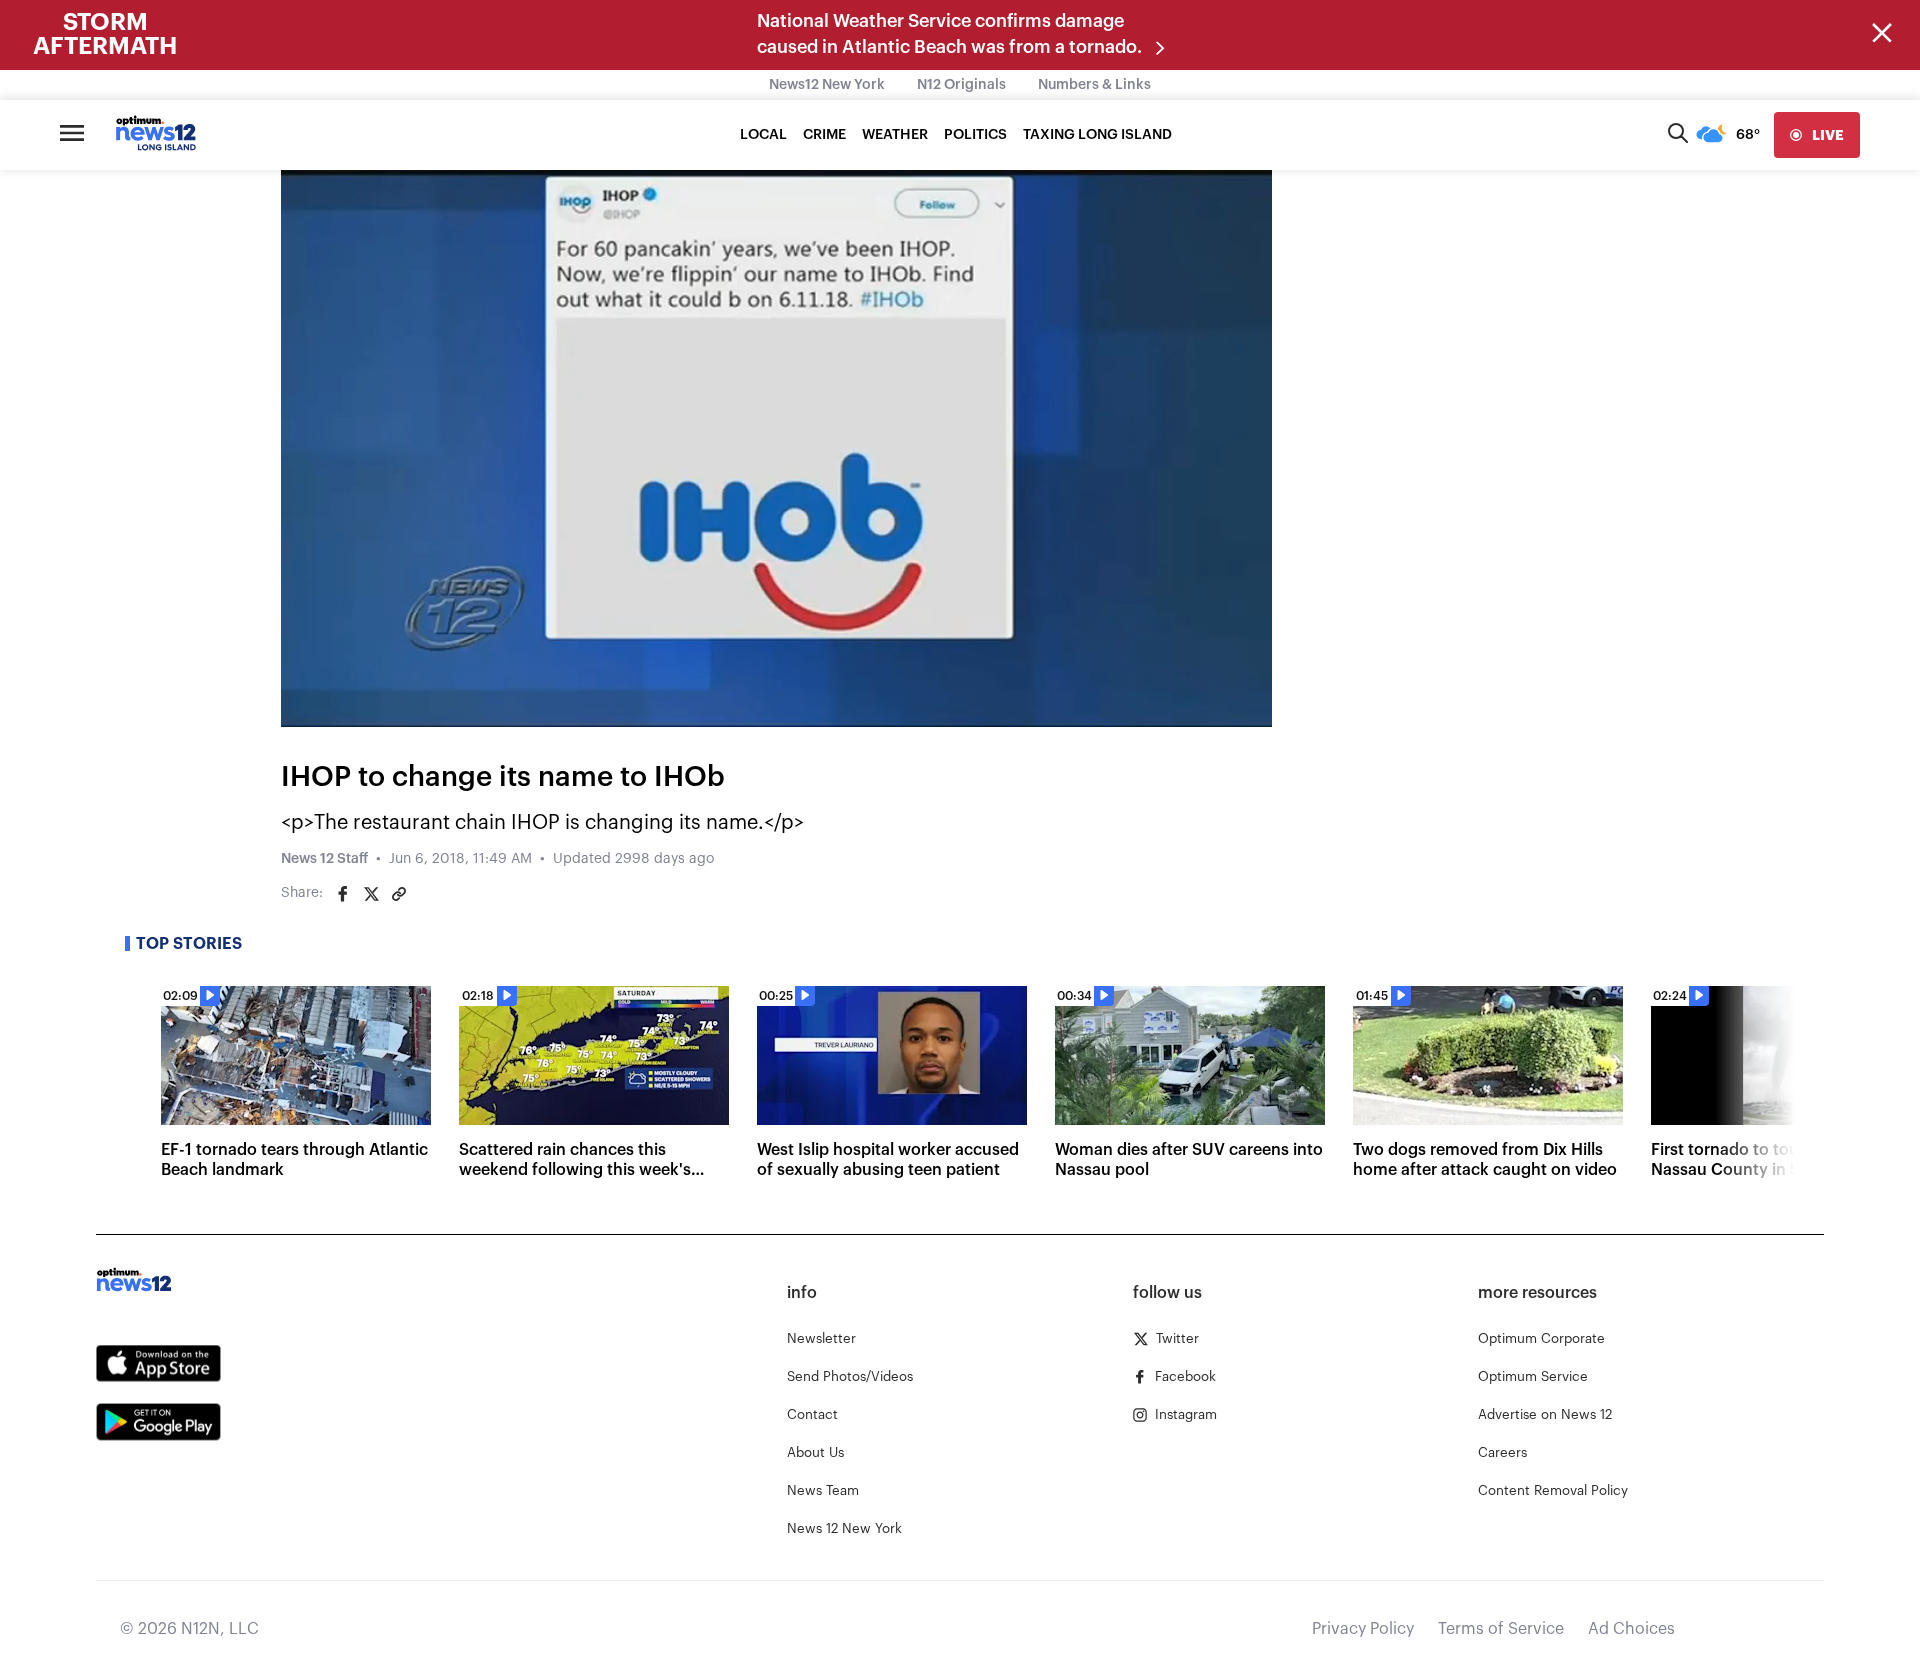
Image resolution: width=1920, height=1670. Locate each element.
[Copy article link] (399, 894)
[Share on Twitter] (371, 894)
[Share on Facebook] (343, 894)
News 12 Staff (324, 859)
